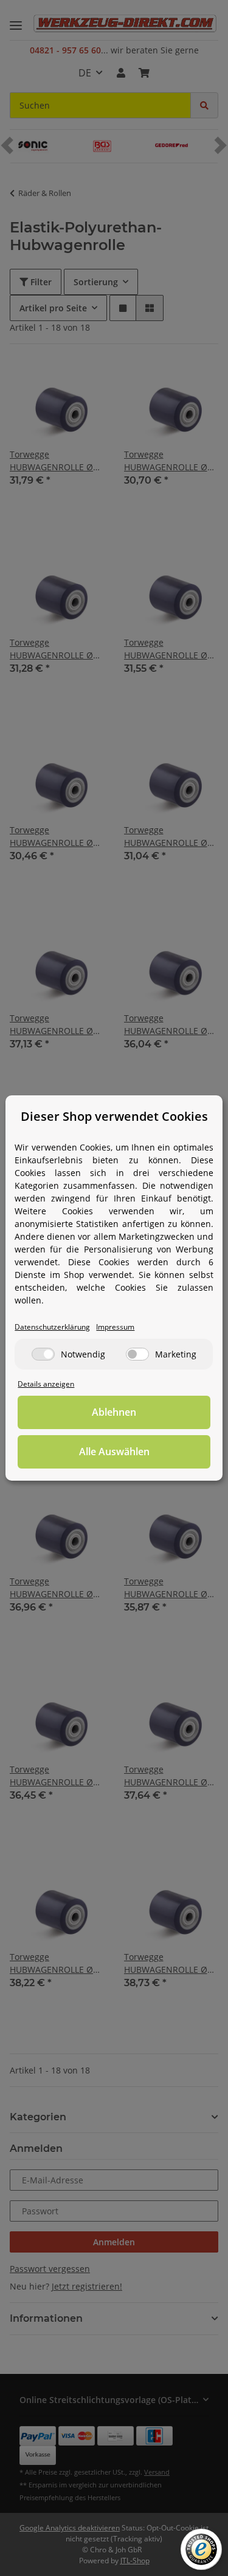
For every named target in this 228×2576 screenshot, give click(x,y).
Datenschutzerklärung (52, 1327)
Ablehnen (114, 1412)
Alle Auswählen (114, 1452)
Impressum (115, 1327)
